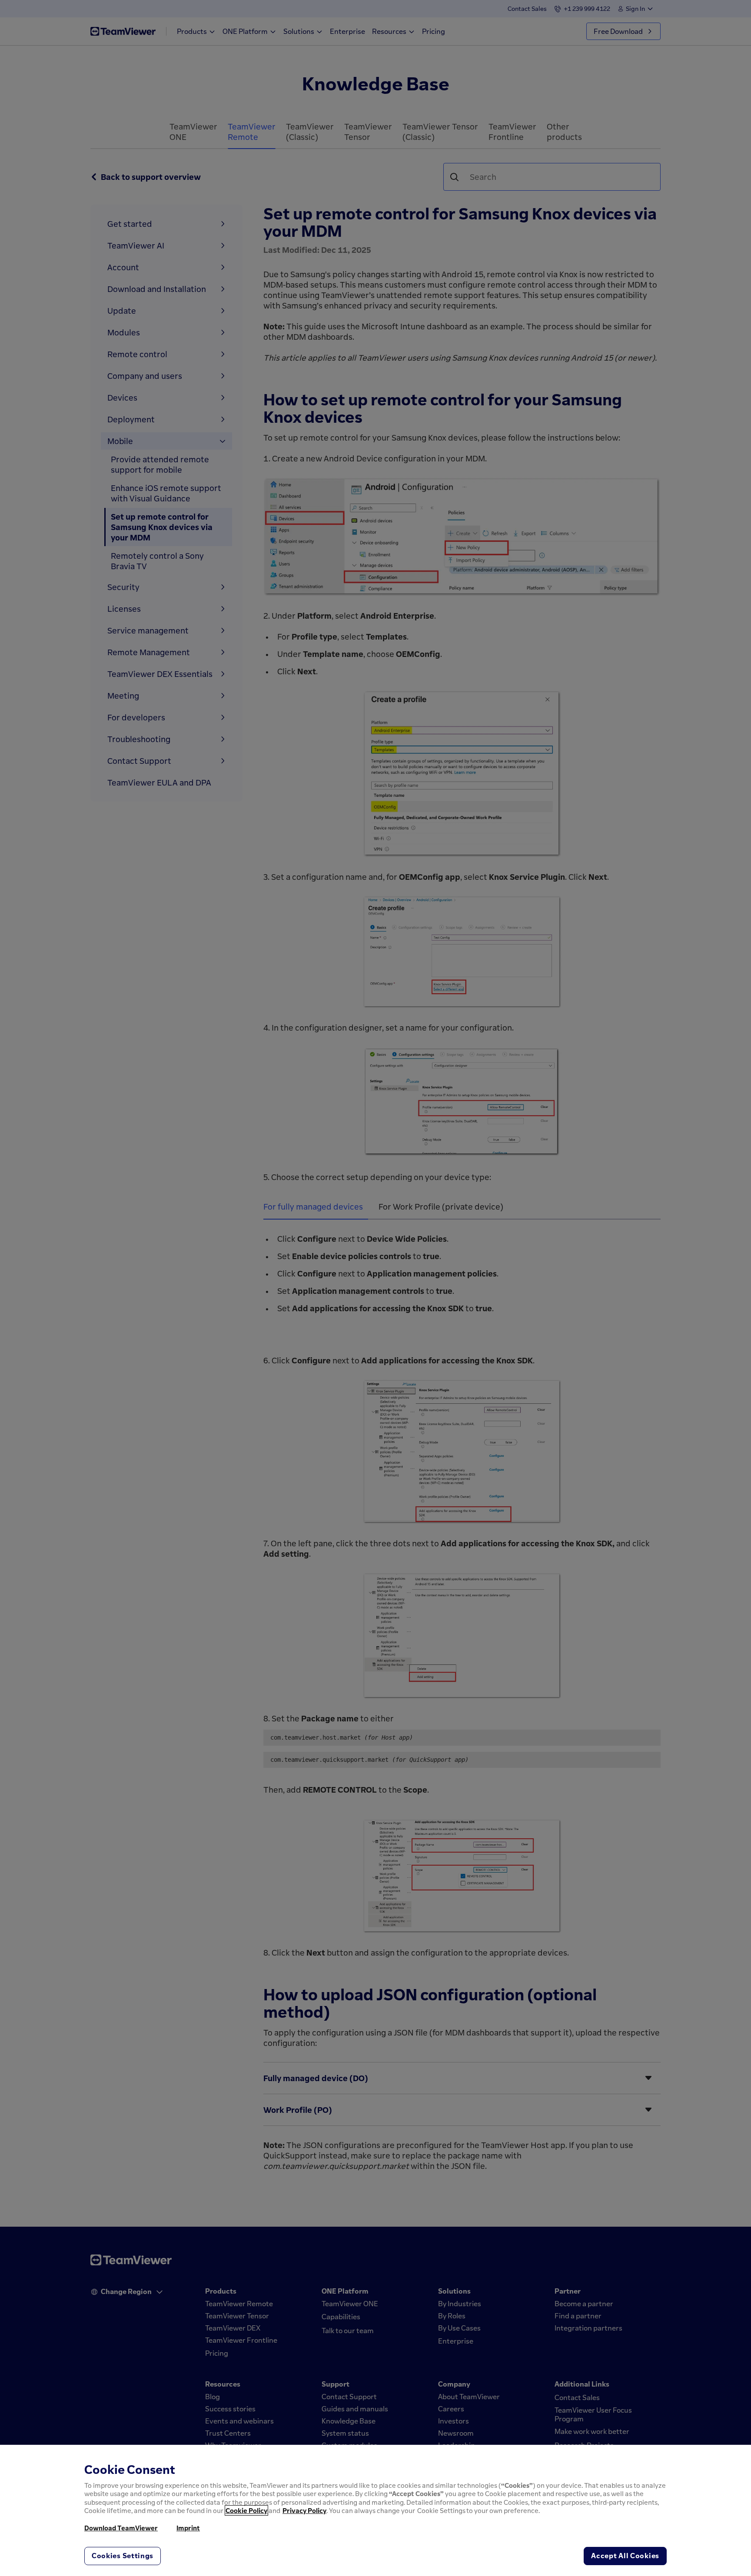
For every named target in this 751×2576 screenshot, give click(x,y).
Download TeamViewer (121, 2528)
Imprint (188, 2528)
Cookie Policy (246, 2510)
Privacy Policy (304, 2510)
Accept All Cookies (625, 2556)
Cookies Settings (123, 2556)
